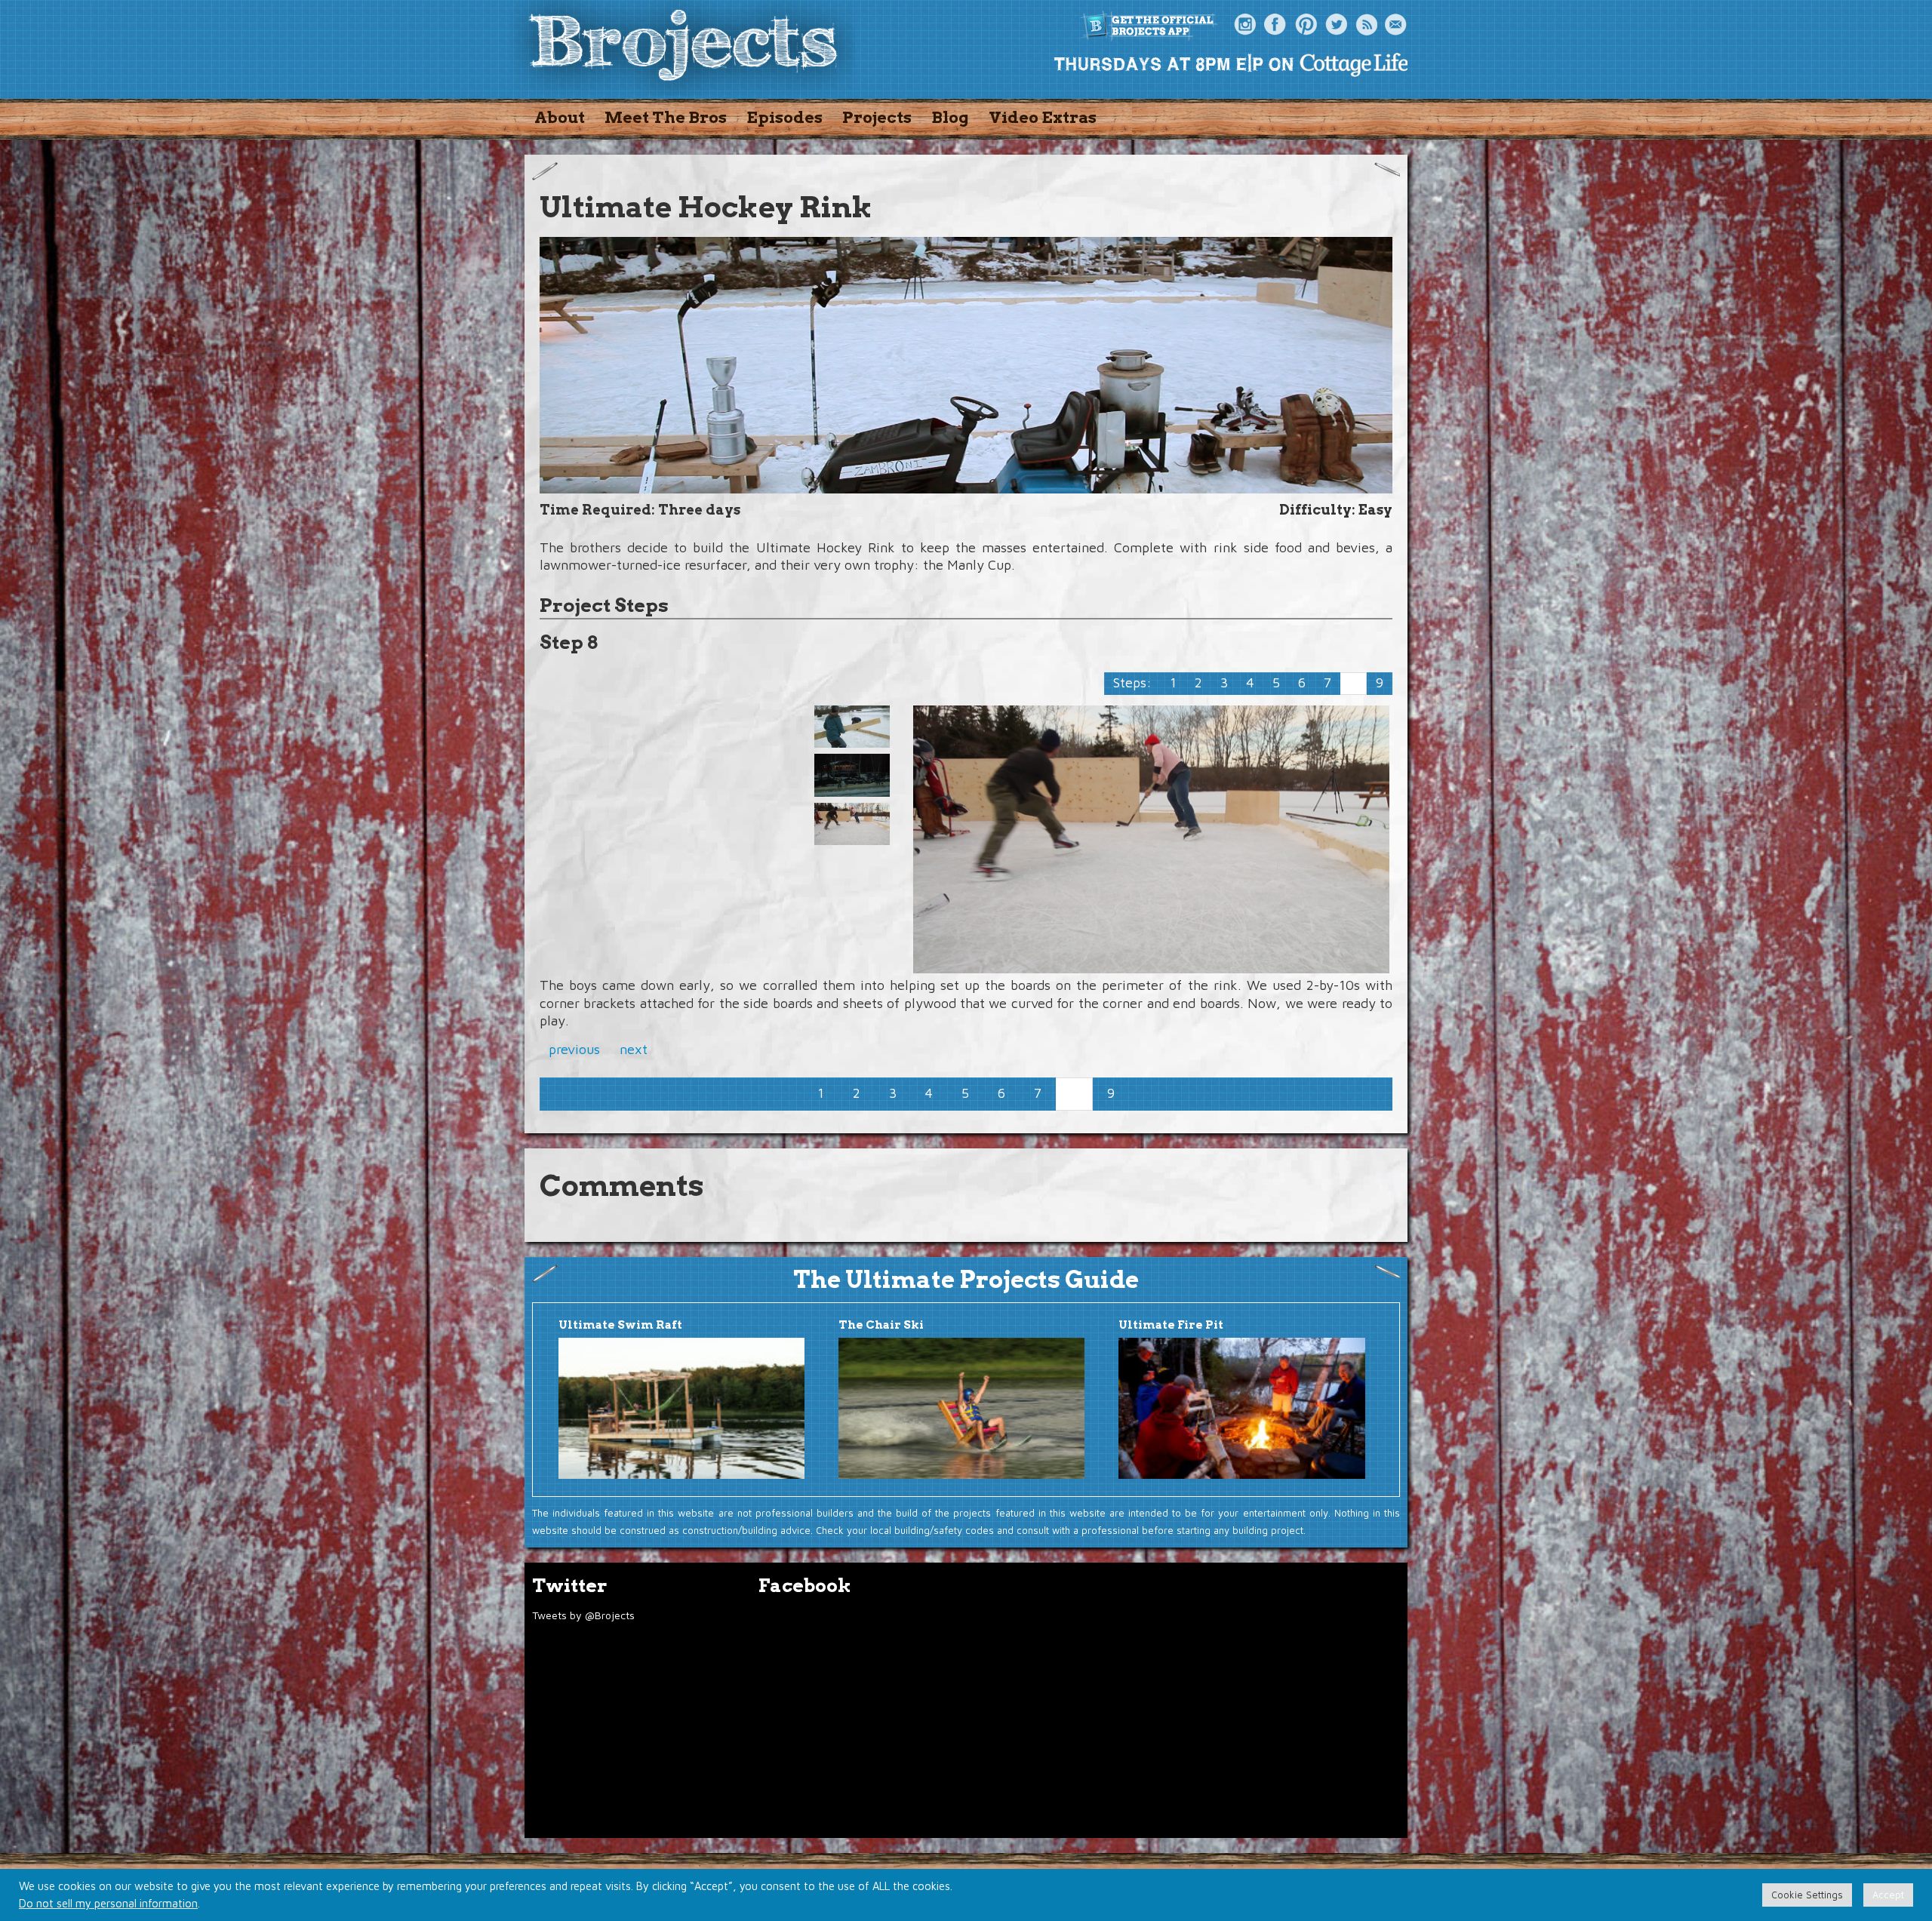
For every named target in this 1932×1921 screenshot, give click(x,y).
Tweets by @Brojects (583, 1615)
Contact (1396, 25)
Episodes (784, 117)
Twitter (1336, 25)
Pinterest (1306, 25)
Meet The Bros (666, 117)
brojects (683, 48)
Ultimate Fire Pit (1171, 1325)
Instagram (1245, 25)
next (634, 1049)
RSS (1366, 25)
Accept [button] (1888, 1895)
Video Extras (1043, 117)
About (560, 117)
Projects (877, 117)
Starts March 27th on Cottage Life (1230, 64)
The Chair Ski (881, 1325)
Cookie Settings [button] (1807, 1895)
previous (574, 1049)
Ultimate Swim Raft (620, 1325)
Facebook (1275, 25)
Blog (950, 117)
